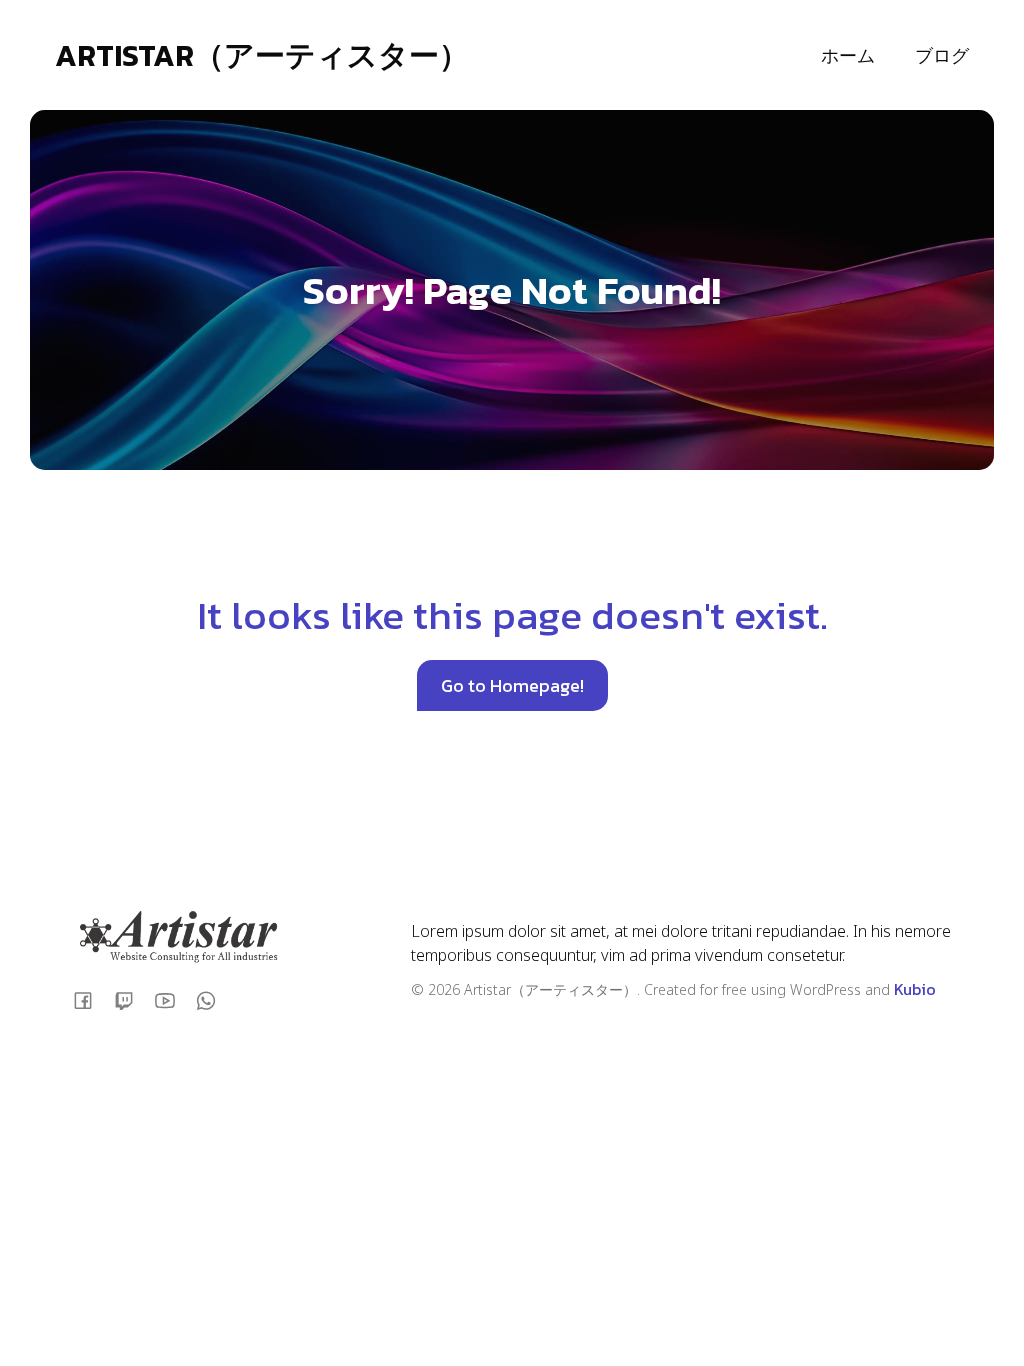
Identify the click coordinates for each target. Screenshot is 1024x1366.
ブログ (942, 55)
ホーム (848, 55)
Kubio (915, 989)
